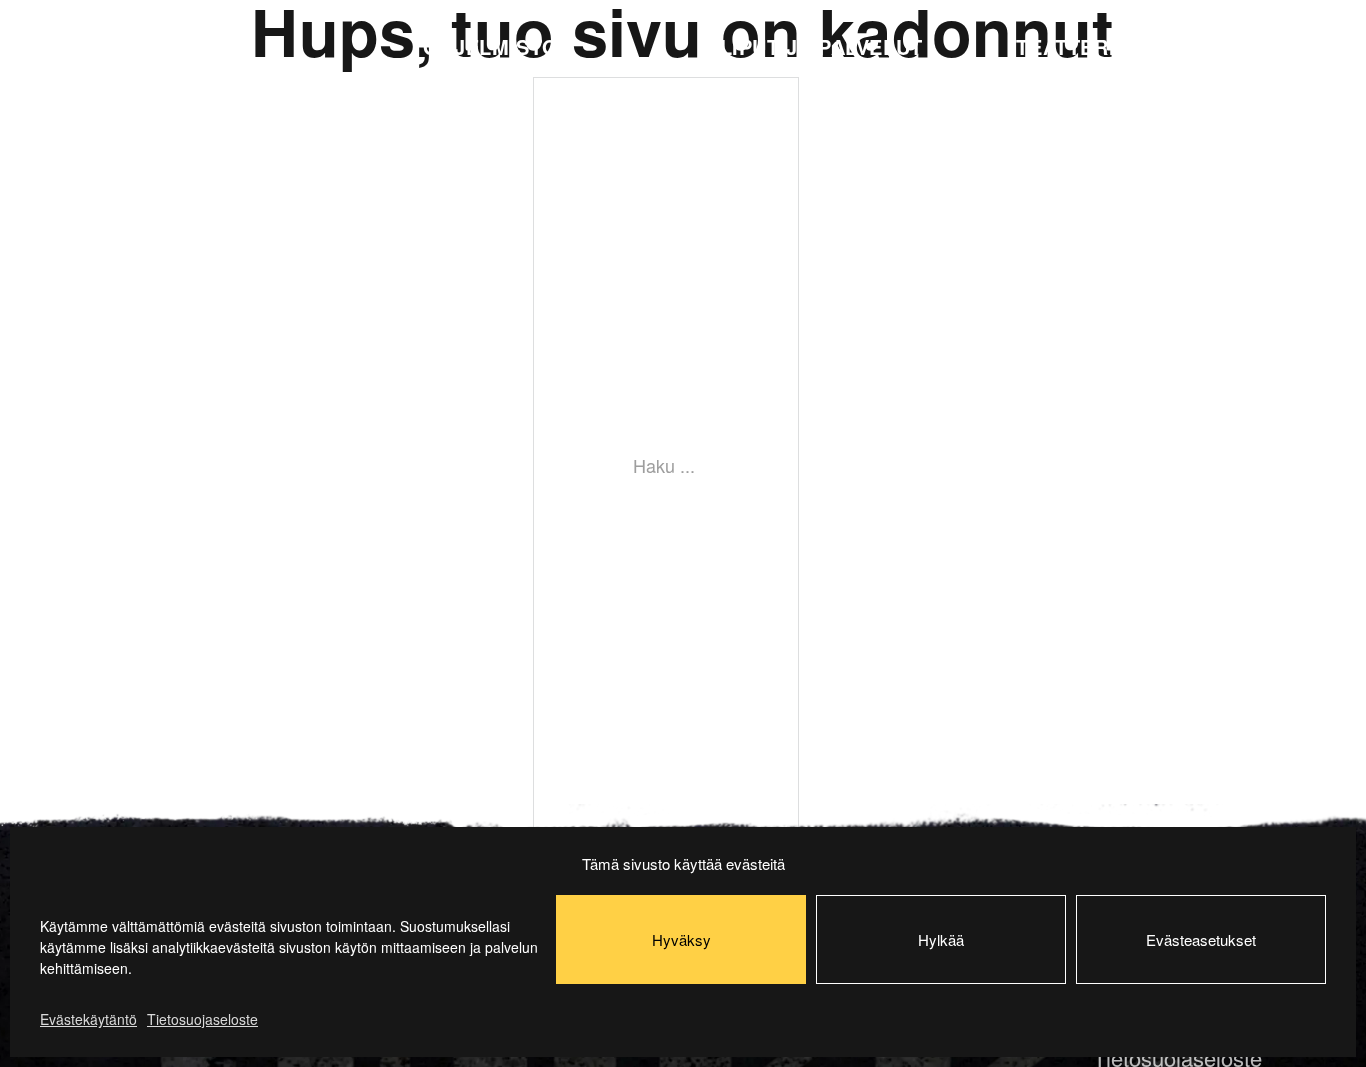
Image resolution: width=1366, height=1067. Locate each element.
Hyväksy (681, 939)
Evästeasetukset (1201, 939)
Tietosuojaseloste (202, 1019)
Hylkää (941, 939)
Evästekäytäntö (88, 1019)
